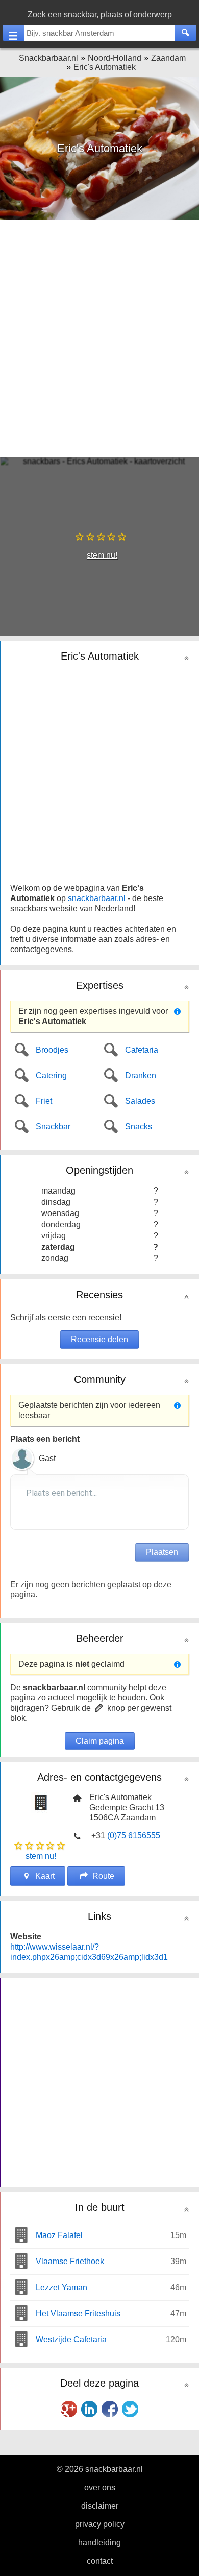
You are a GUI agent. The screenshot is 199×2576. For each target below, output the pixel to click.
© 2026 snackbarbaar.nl (100, 2469)
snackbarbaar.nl (97, 898)
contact (100, 2561)
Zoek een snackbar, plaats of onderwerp (100, 15)
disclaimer (100, 2506)
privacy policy (100, 2524)
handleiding (99, 2543)
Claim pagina (100, 1741)
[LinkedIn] (89, 2409)
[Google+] (69, 2409)
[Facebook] (110, 2409)
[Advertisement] (99, 337)
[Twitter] (130, 2409)
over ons (100, 2487)
